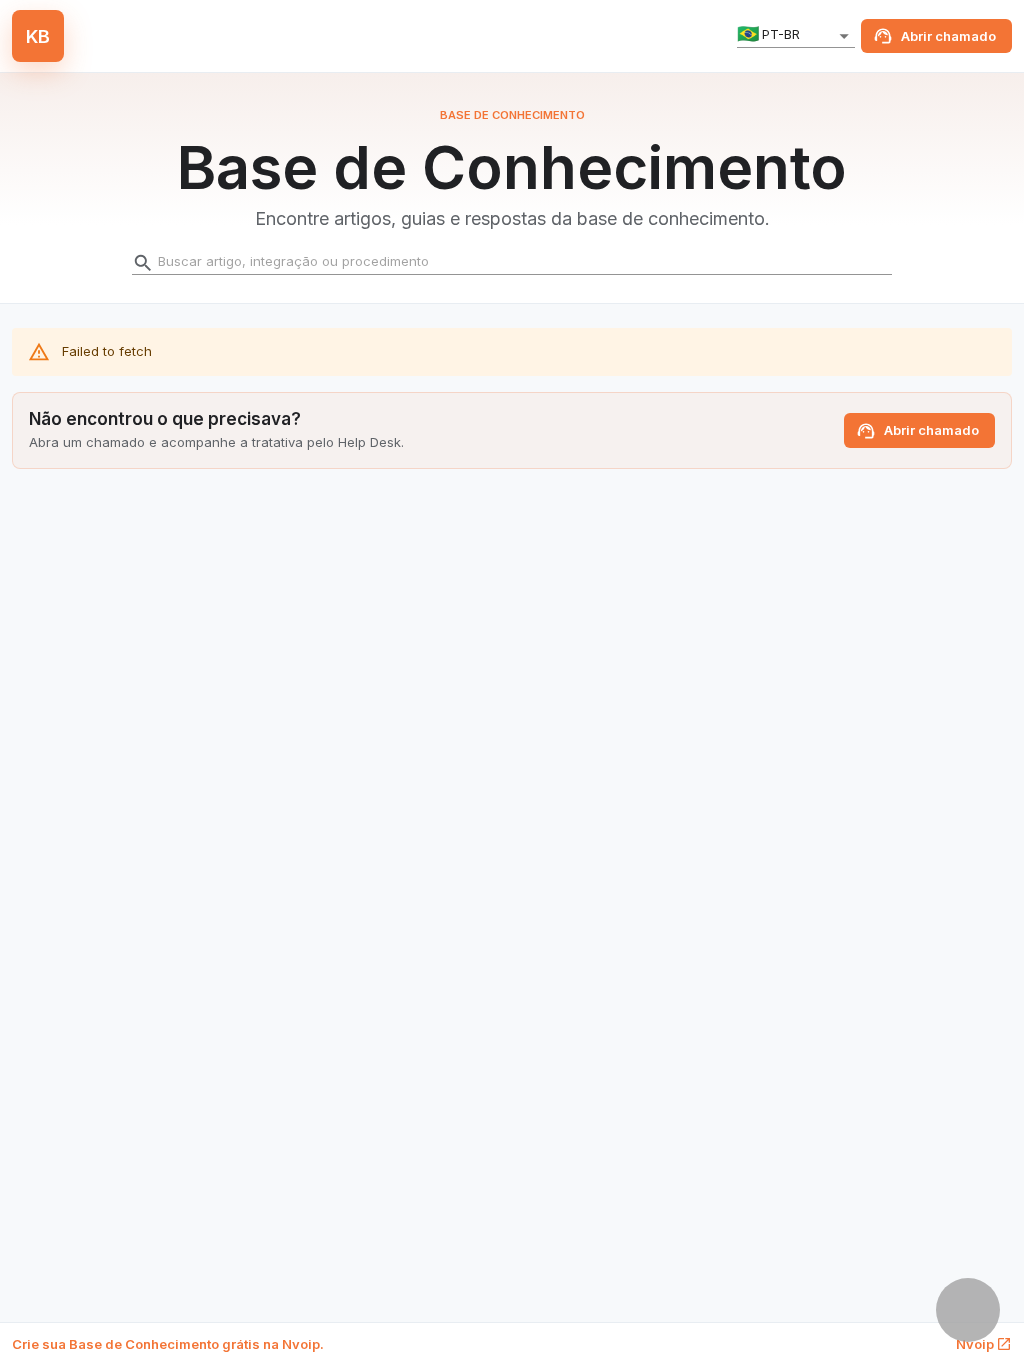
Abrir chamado (948, 36)
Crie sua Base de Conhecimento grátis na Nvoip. (168, 1344)
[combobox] (796, 36)
